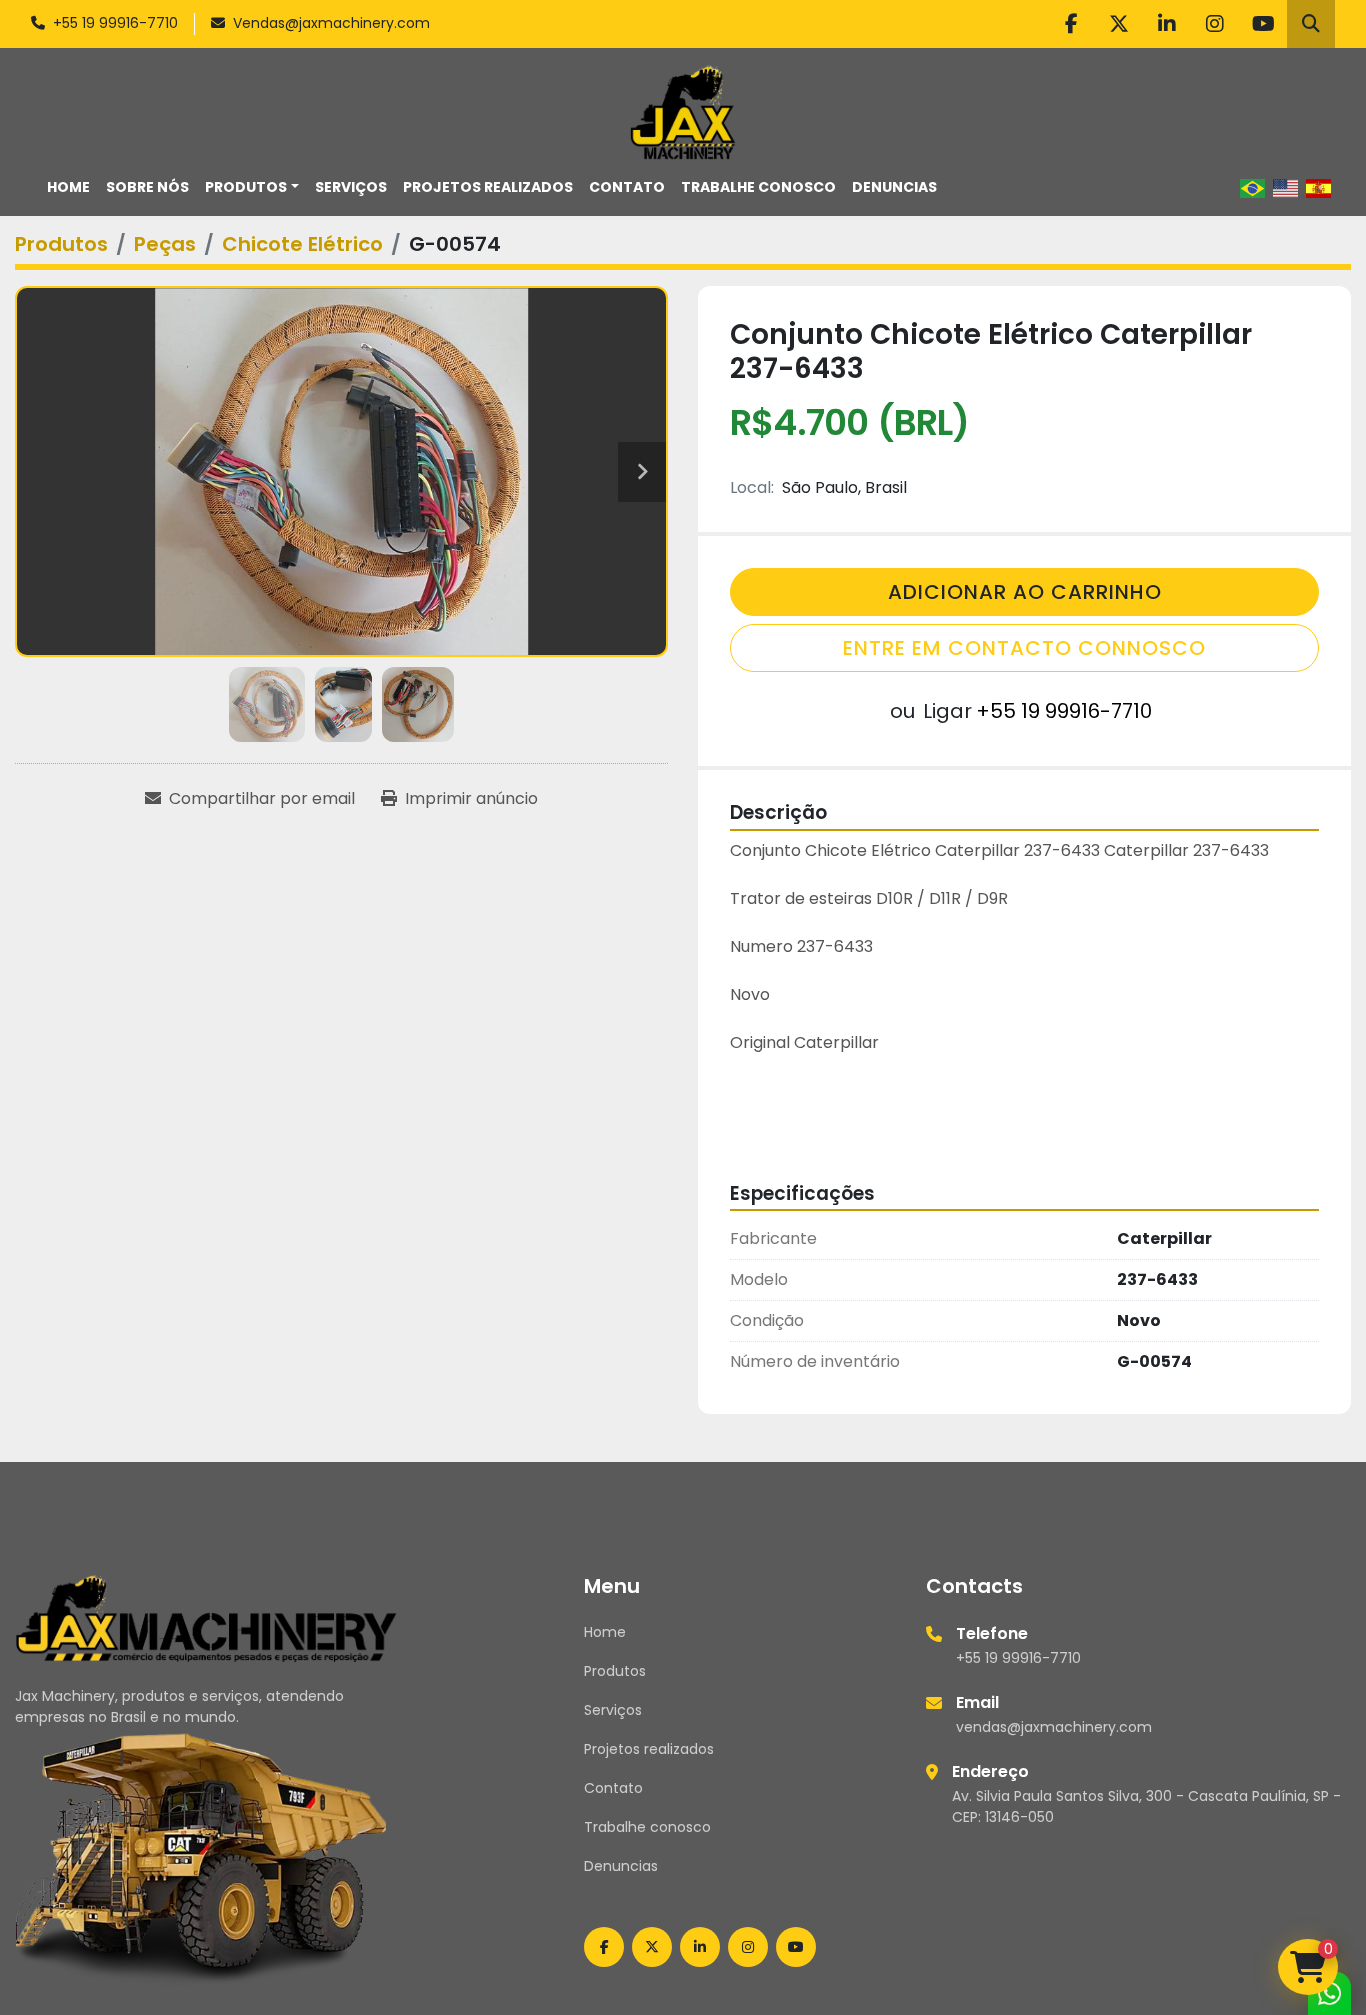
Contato (627, 187)
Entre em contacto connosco (1024, 648)
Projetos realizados (488, 187)
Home (68, 187)
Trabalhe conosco (758, 187)
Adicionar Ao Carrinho (1025, 592)
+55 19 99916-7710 (115, 23)
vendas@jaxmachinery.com (1054, 1727)
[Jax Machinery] (206, 1617)
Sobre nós (147, 187)
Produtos (246, 187)
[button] (252, 187)
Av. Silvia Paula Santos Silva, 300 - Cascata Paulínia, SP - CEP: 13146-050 (1146, 1806)
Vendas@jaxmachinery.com (331, 23)
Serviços (351, 187)
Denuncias (894, 187)
